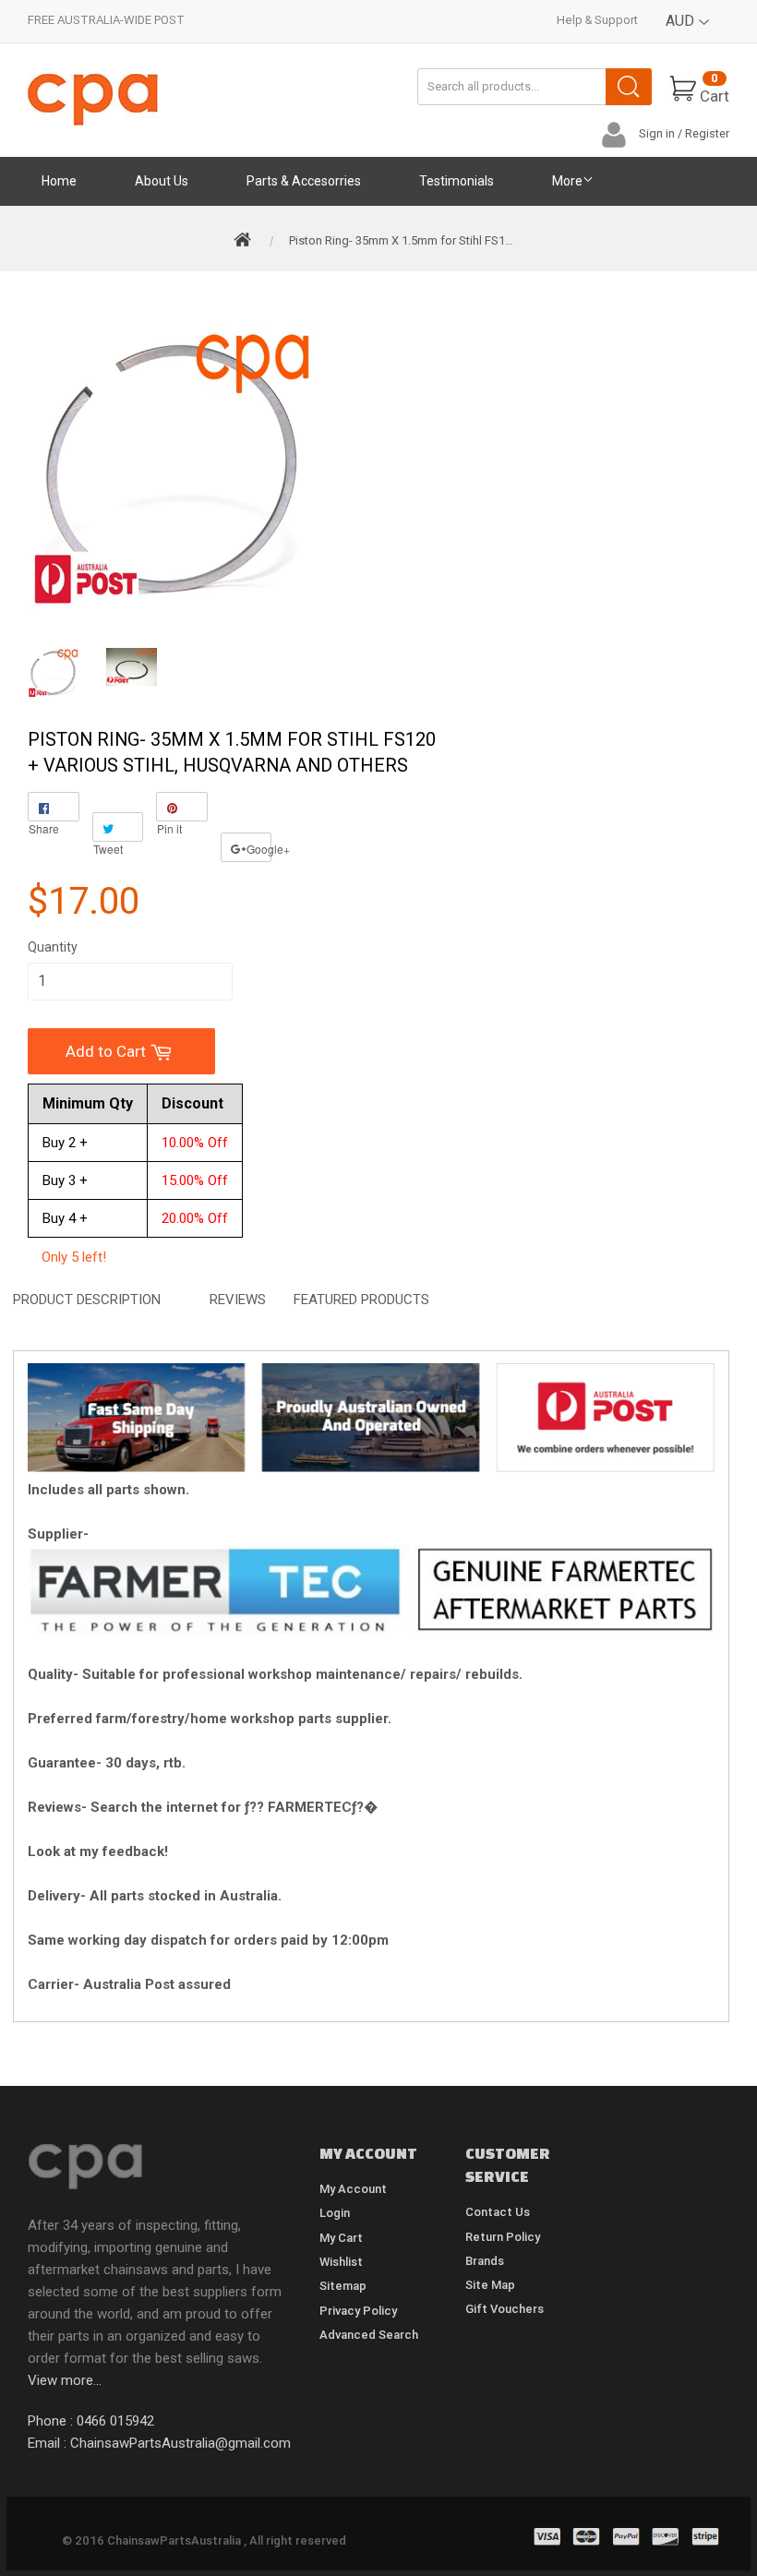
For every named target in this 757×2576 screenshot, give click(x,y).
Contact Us (498, 2212)
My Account (353, 2189)
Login (335, 2213)
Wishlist (341, 2262)
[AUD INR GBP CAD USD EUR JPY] (688, 35)
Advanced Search (369, 2335)
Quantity (53, 947)
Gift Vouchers (505, 2309)
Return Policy (503, 2237)
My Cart (341, 2238)
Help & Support (597, 20)
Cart (715, 88)
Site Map (490, 2285)
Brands (485, 2261)
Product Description (87, 1300)
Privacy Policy (358, 2311)
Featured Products (361, 1300)
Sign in (657, 133)
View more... (65, 2380)
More (567, 181)
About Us (162, 181)
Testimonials (457, 181)
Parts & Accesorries (304, 181)
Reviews (238, 1300)
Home (59, 181)
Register (707, 133)
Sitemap (343, 2286)
